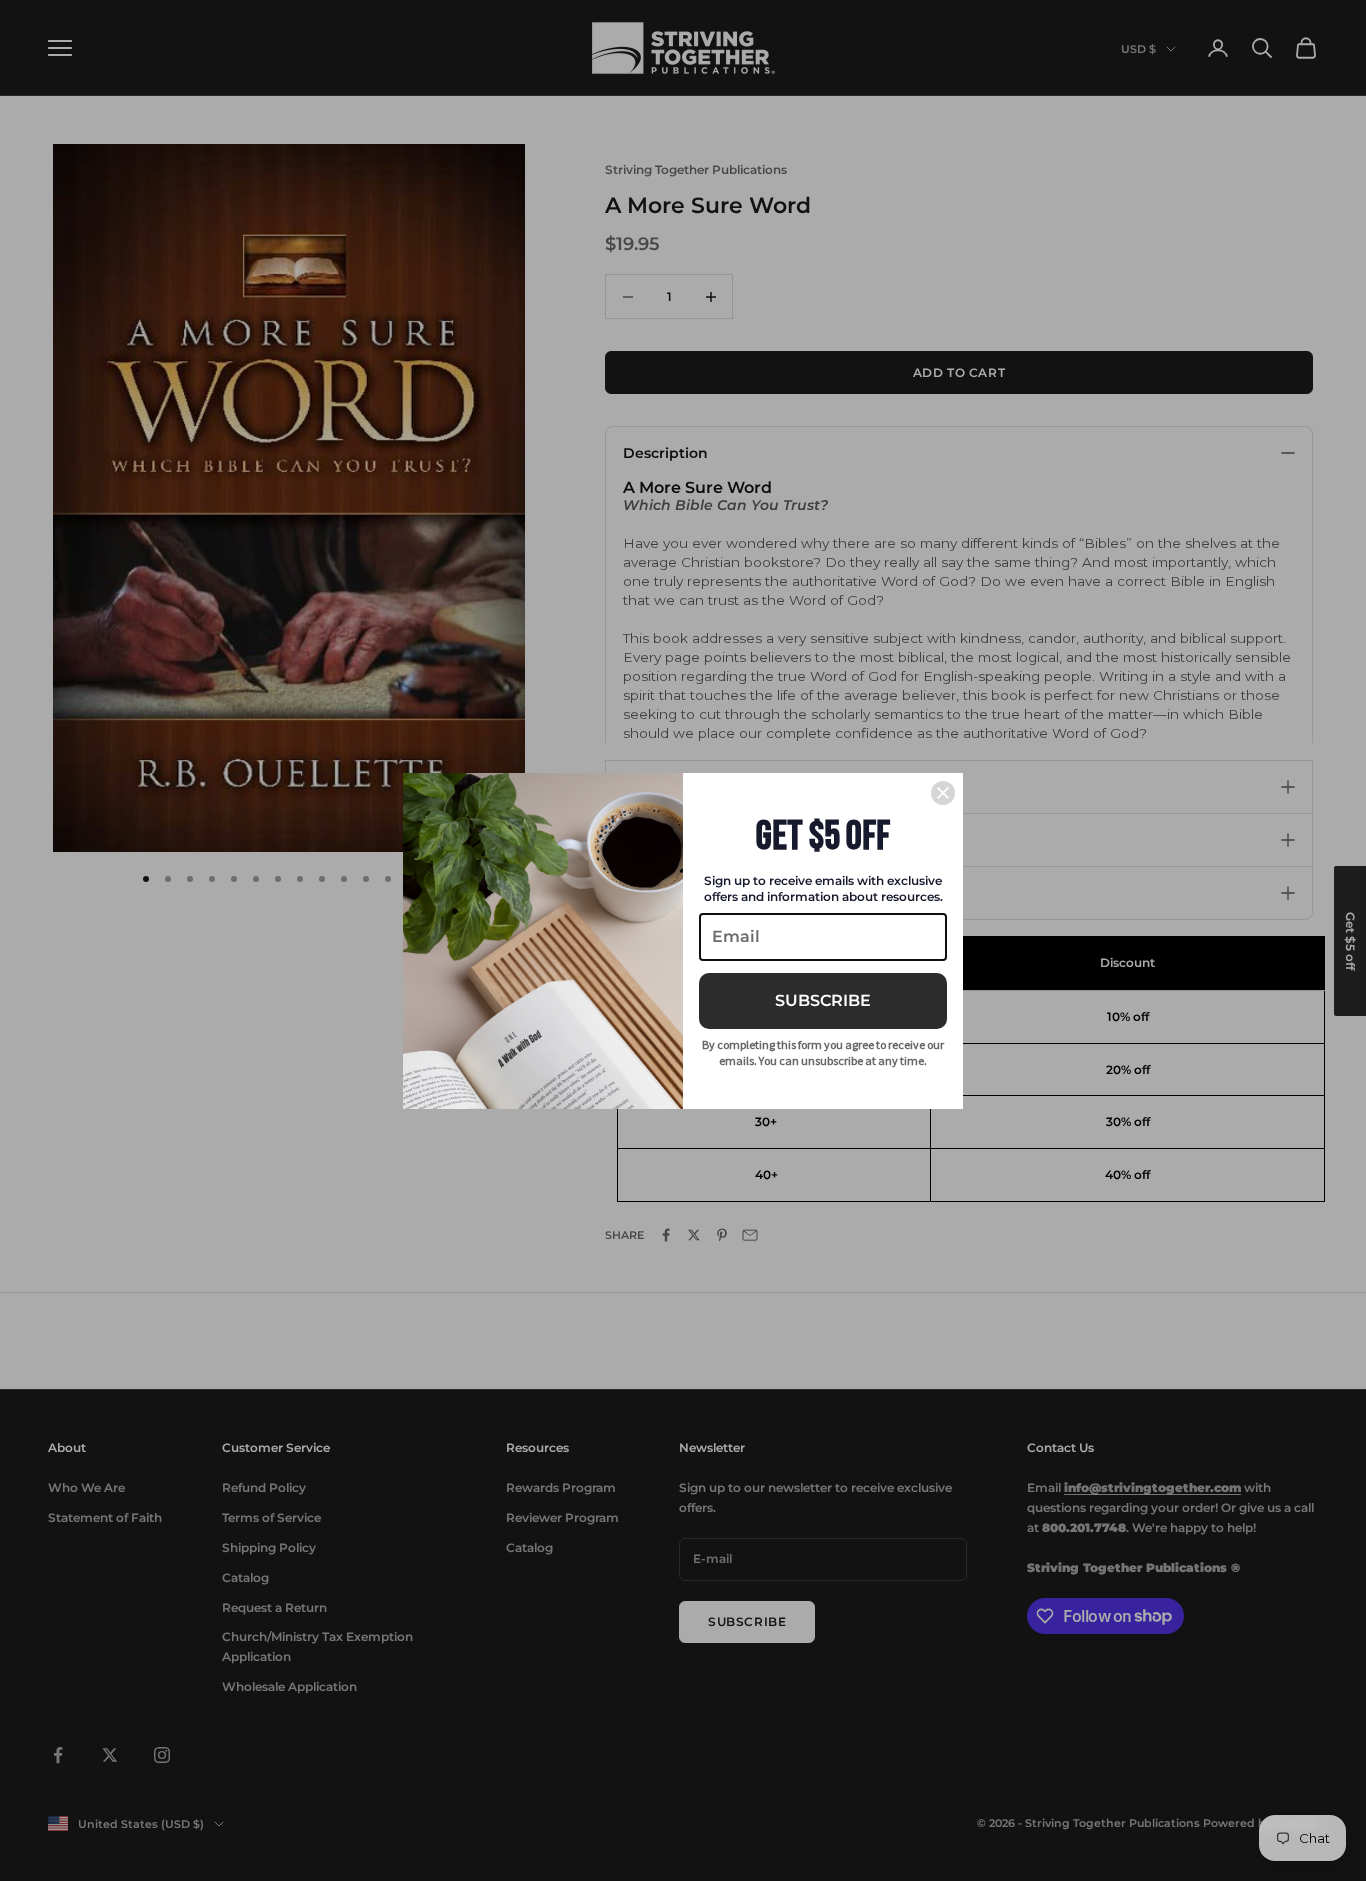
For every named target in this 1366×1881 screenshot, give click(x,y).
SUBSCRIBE (823, 1000)
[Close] (943, 793)
